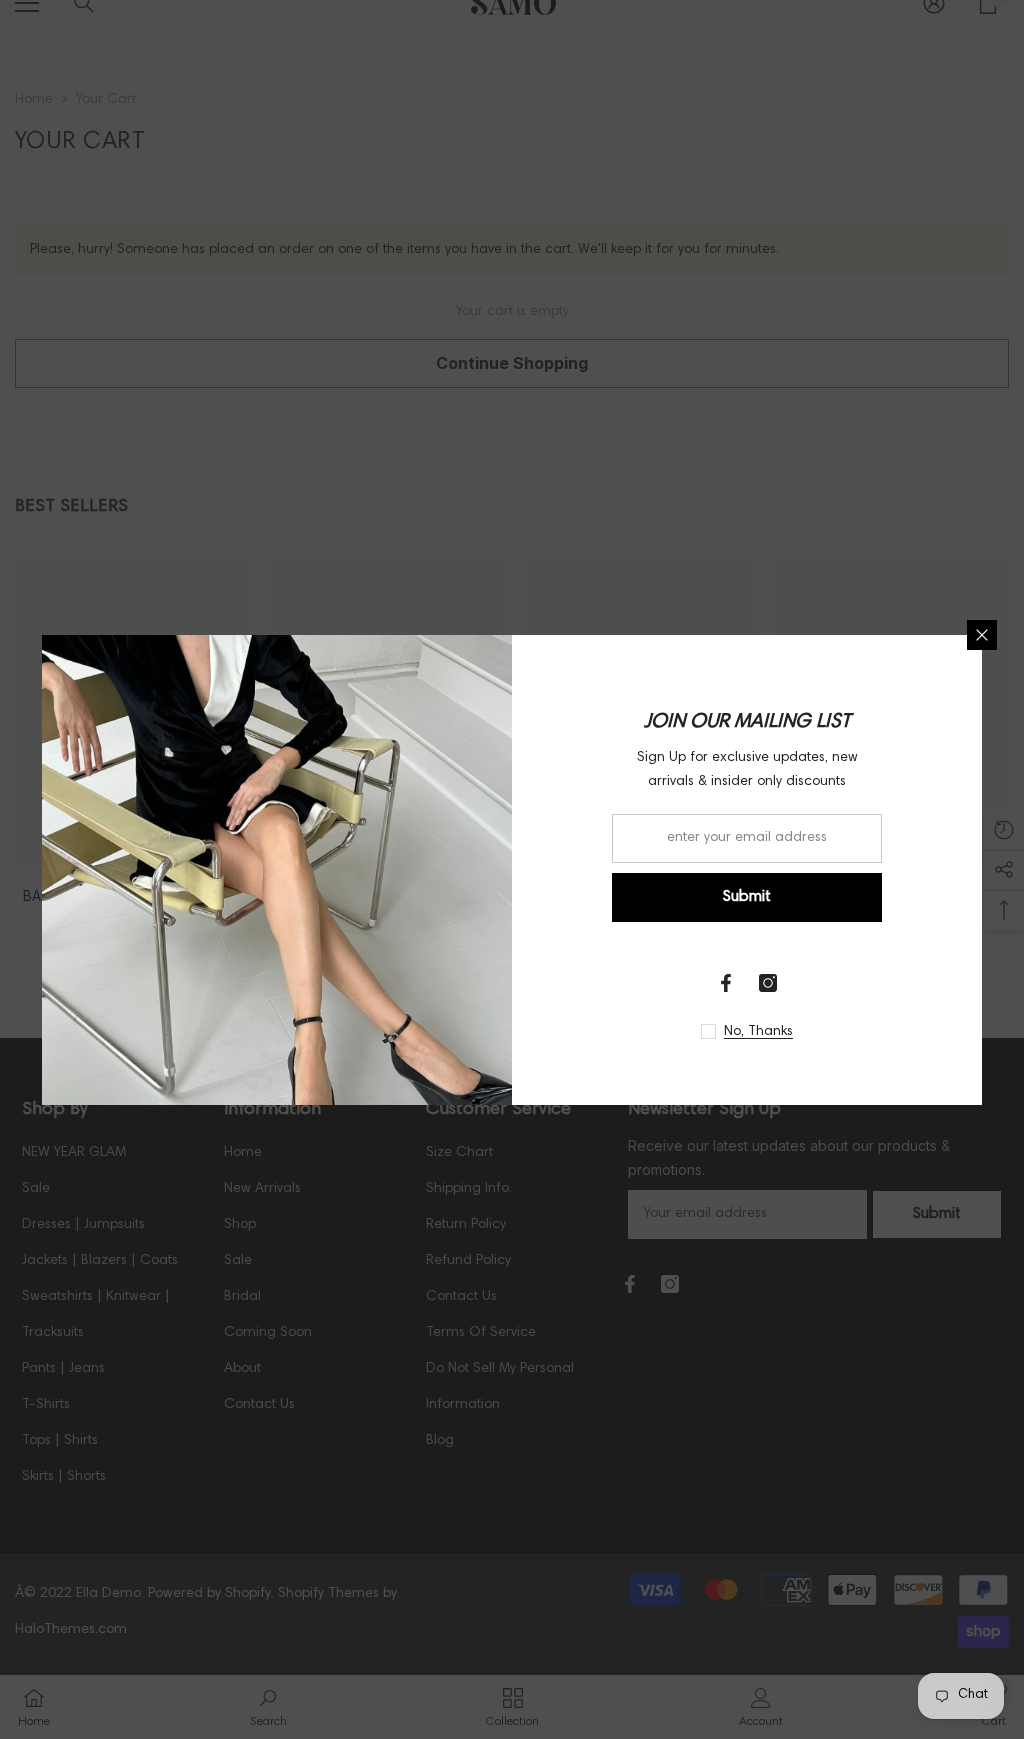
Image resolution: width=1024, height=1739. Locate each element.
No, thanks (758, 1032)
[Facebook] (726, 983)
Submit (747, 897)
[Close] (982, 635)
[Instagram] (768, 983)
